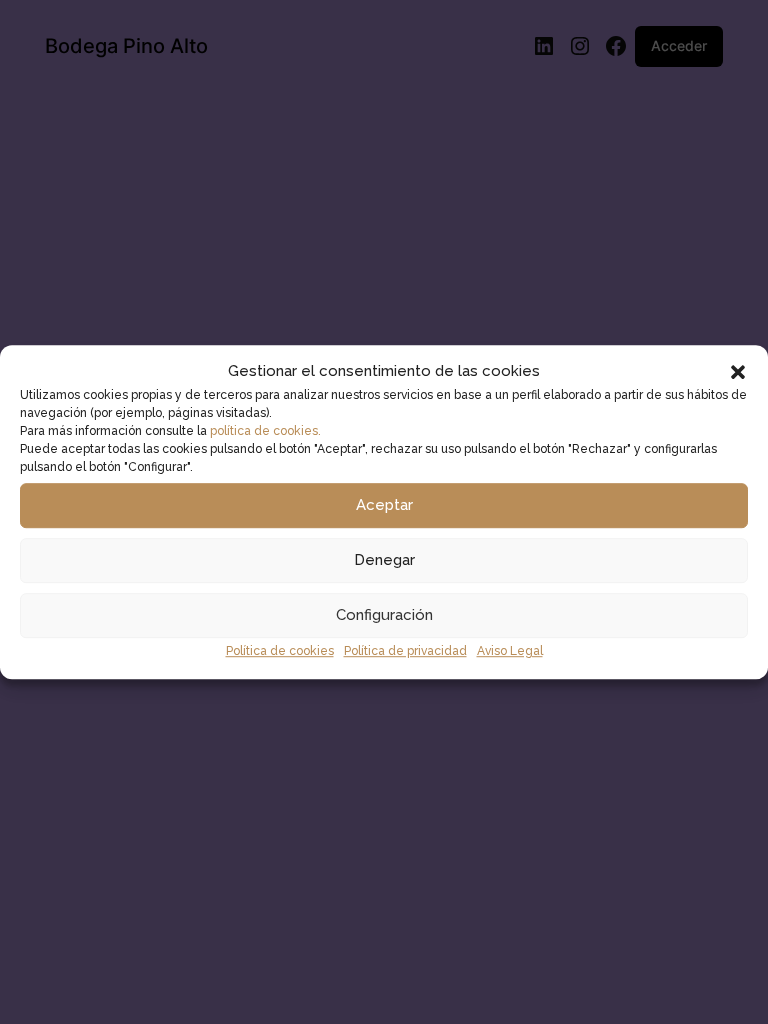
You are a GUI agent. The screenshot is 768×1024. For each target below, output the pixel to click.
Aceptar (384, 506)
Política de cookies (280, 651)
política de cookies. (265, 431)
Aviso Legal (510, 651)
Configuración (384, 616)
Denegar (384, 561)
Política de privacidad (405, 651)
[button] (738, 372)
